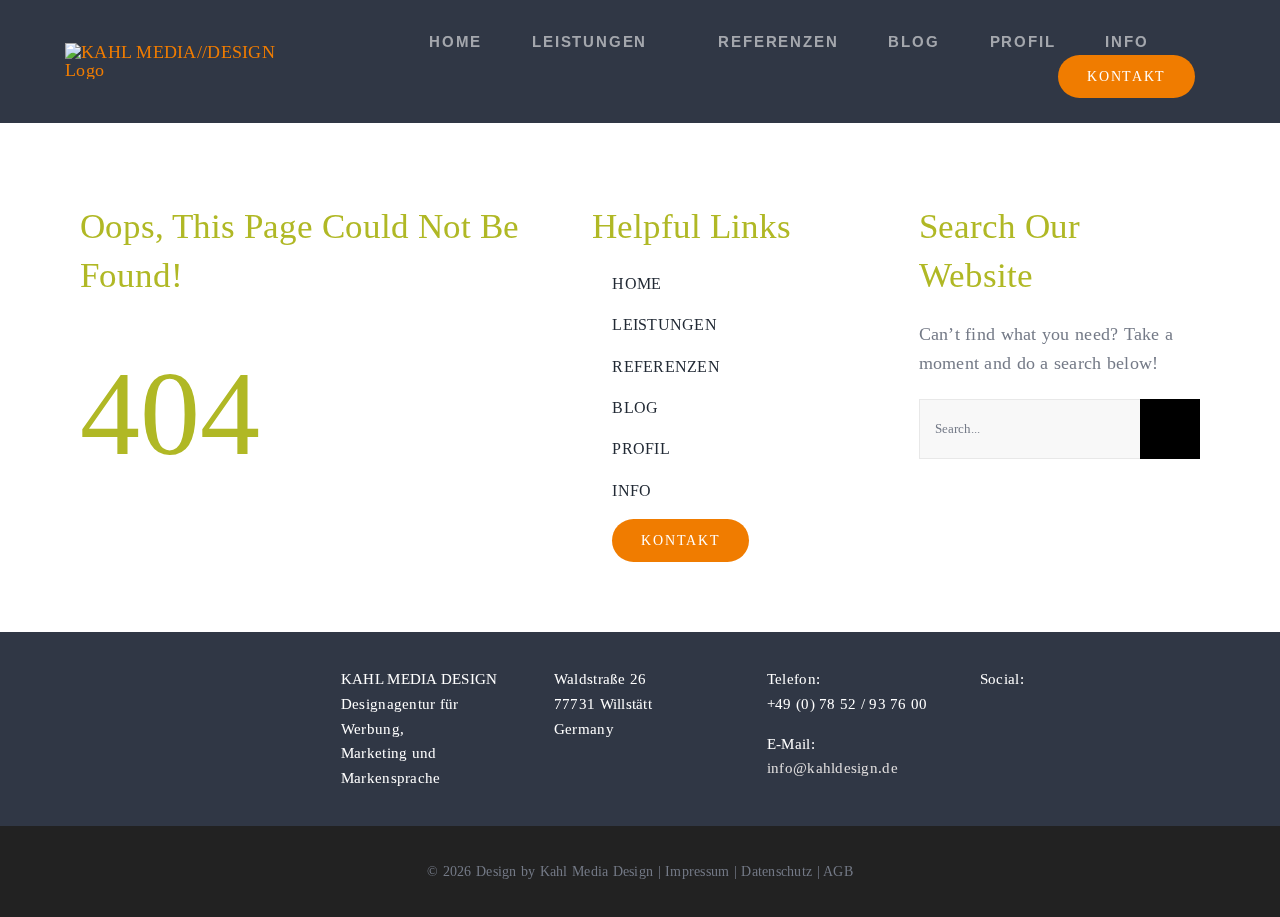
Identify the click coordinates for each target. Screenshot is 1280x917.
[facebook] (986, 715)
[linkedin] (1050, 715)
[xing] (1083, 715)
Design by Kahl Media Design (564, 871)
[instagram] (1018, 715)
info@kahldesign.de (832, 768)
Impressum (697, 871)
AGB (838, 871)
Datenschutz (776, 871)
